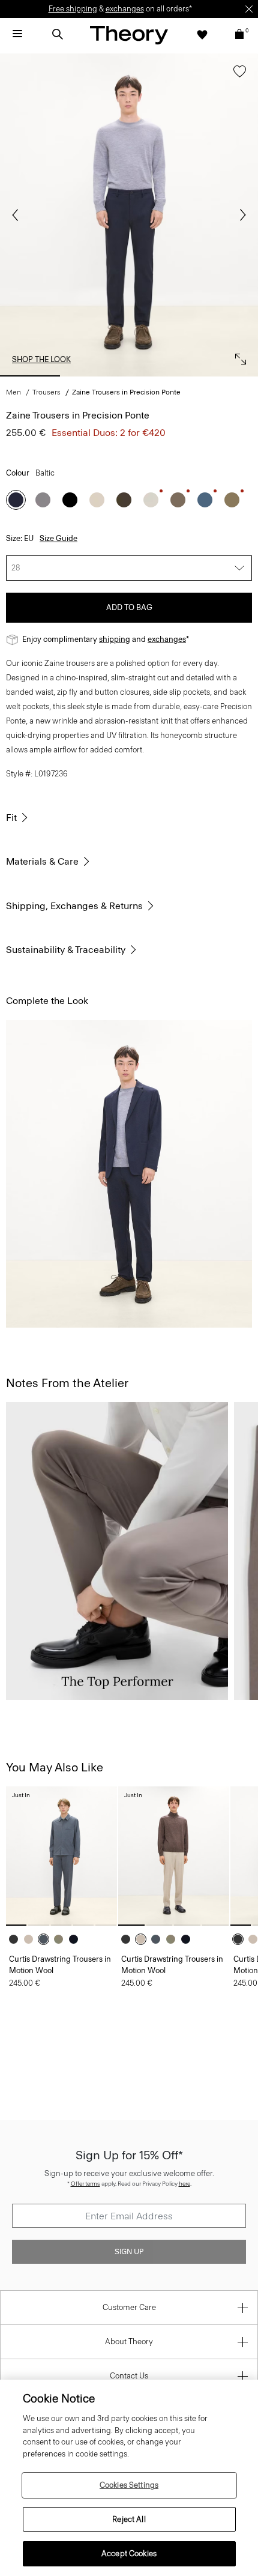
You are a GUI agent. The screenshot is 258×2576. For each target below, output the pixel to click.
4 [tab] (228, 376)
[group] (61, 1856)
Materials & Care (42, 861)
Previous (18, 215)
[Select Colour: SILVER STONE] (97, 500)
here (184, 2184)
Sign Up (129, 2252)
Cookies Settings (129, 2485)
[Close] (249, 9)
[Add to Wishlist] (237, 77)
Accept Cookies (129, 2553)
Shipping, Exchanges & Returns (74, 906)
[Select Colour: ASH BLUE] (205, 500)
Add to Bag (129, 607)
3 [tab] (162, 376)
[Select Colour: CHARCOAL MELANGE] (16, 1939)
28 (16, 568)
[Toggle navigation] (17, 34)
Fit (11, 818)
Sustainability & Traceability (66, 950)
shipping (115, 639)
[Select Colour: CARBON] (43, 500)
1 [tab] (30, 376)
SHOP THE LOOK (41, 359)
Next (240, 215)
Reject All (129, 2519)
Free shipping (73, 9)
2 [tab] (96, 376)
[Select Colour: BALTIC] (16, 500)
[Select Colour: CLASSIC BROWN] (124, 500)
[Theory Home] (129, 35)
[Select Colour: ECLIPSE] (76, 1939)
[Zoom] (238, 356)
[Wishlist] (202, 34)
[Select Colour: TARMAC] (232, 500)
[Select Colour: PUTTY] (151, 500)
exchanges (125, 9)
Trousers (46, 392)
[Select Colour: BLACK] (70, 500)
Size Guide (58, 538)
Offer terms (85, 2184)
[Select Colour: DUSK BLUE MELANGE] (46, 1939)
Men (13, 392)
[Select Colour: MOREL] (178, 500)
